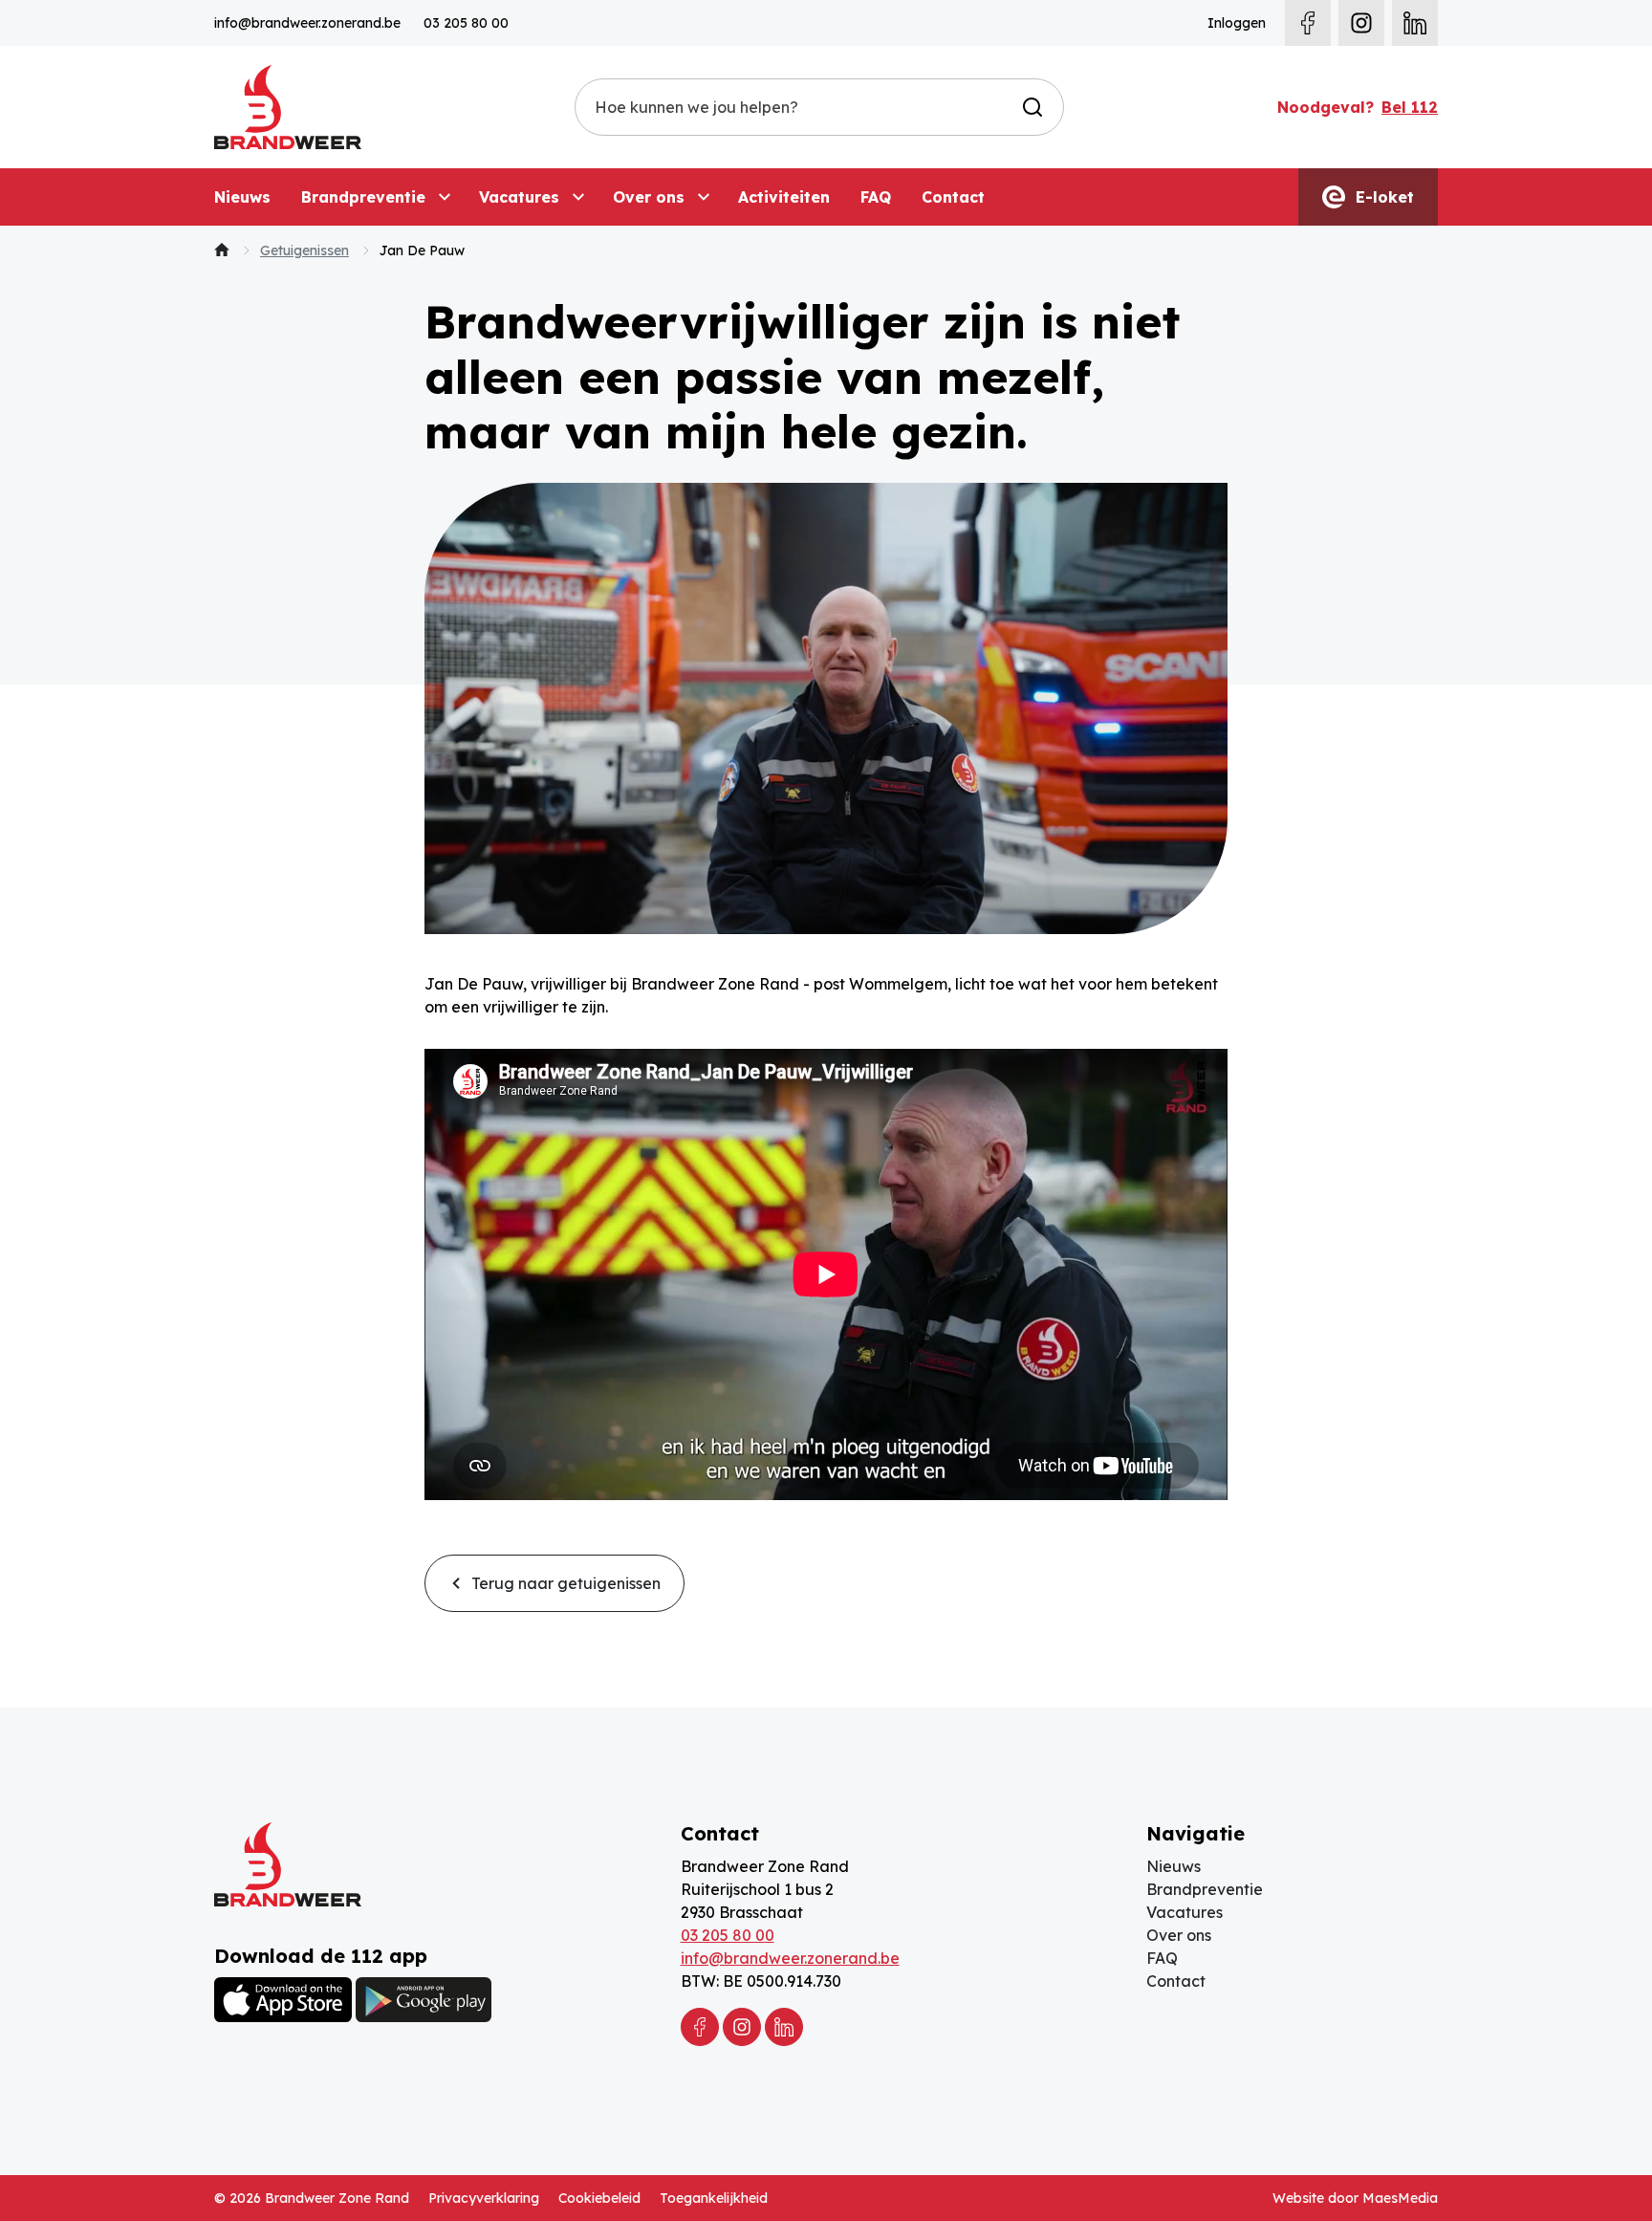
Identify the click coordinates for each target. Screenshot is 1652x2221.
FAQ (876, 197)
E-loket (1382, 197)
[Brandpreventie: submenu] (445, 197)
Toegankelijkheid (714, 2198)
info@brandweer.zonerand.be (307, 23)
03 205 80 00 (466, 23)
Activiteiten (784, 197)
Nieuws (242, 197)
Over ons (649, 197)
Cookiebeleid (599, 2198)
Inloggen (1237, 23)
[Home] (222, 250)
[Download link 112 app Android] (424, 1999)
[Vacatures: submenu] (578, 197)
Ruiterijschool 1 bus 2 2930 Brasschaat (757, 1901)
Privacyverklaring (484, 2198)
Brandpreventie (363, 197)
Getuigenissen (304, 250)
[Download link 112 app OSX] (283, 2000)
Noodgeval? (1358, 107)
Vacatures (519, 197)
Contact (953, 197)
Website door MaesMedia (1355, 2198)
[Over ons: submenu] (704, 197)
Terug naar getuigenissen (564, 1583)
